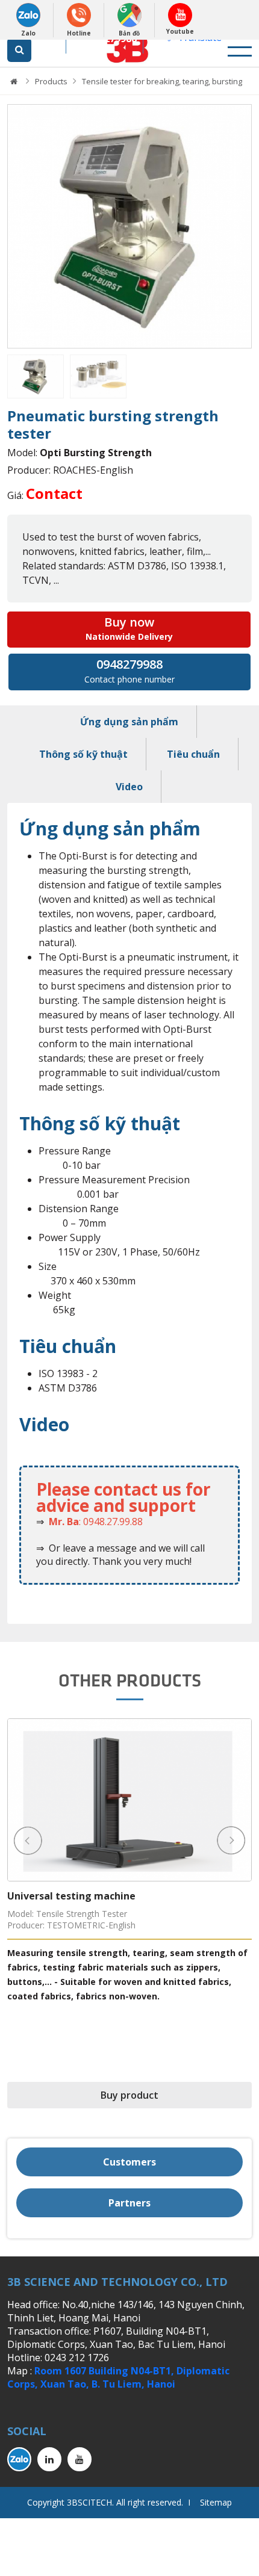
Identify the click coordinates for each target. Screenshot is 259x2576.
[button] (16, 227)
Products (51, 81)
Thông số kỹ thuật (83, 754)
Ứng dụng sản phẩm (129, 722)
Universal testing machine (71, 1896)
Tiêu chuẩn (193, 754)
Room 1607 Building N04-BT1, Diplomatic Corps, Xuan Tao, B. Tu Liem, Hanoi (118, 2377)
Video (129, 787)
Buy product (129, 2095)
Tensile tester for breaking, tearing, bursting (162, 81)
